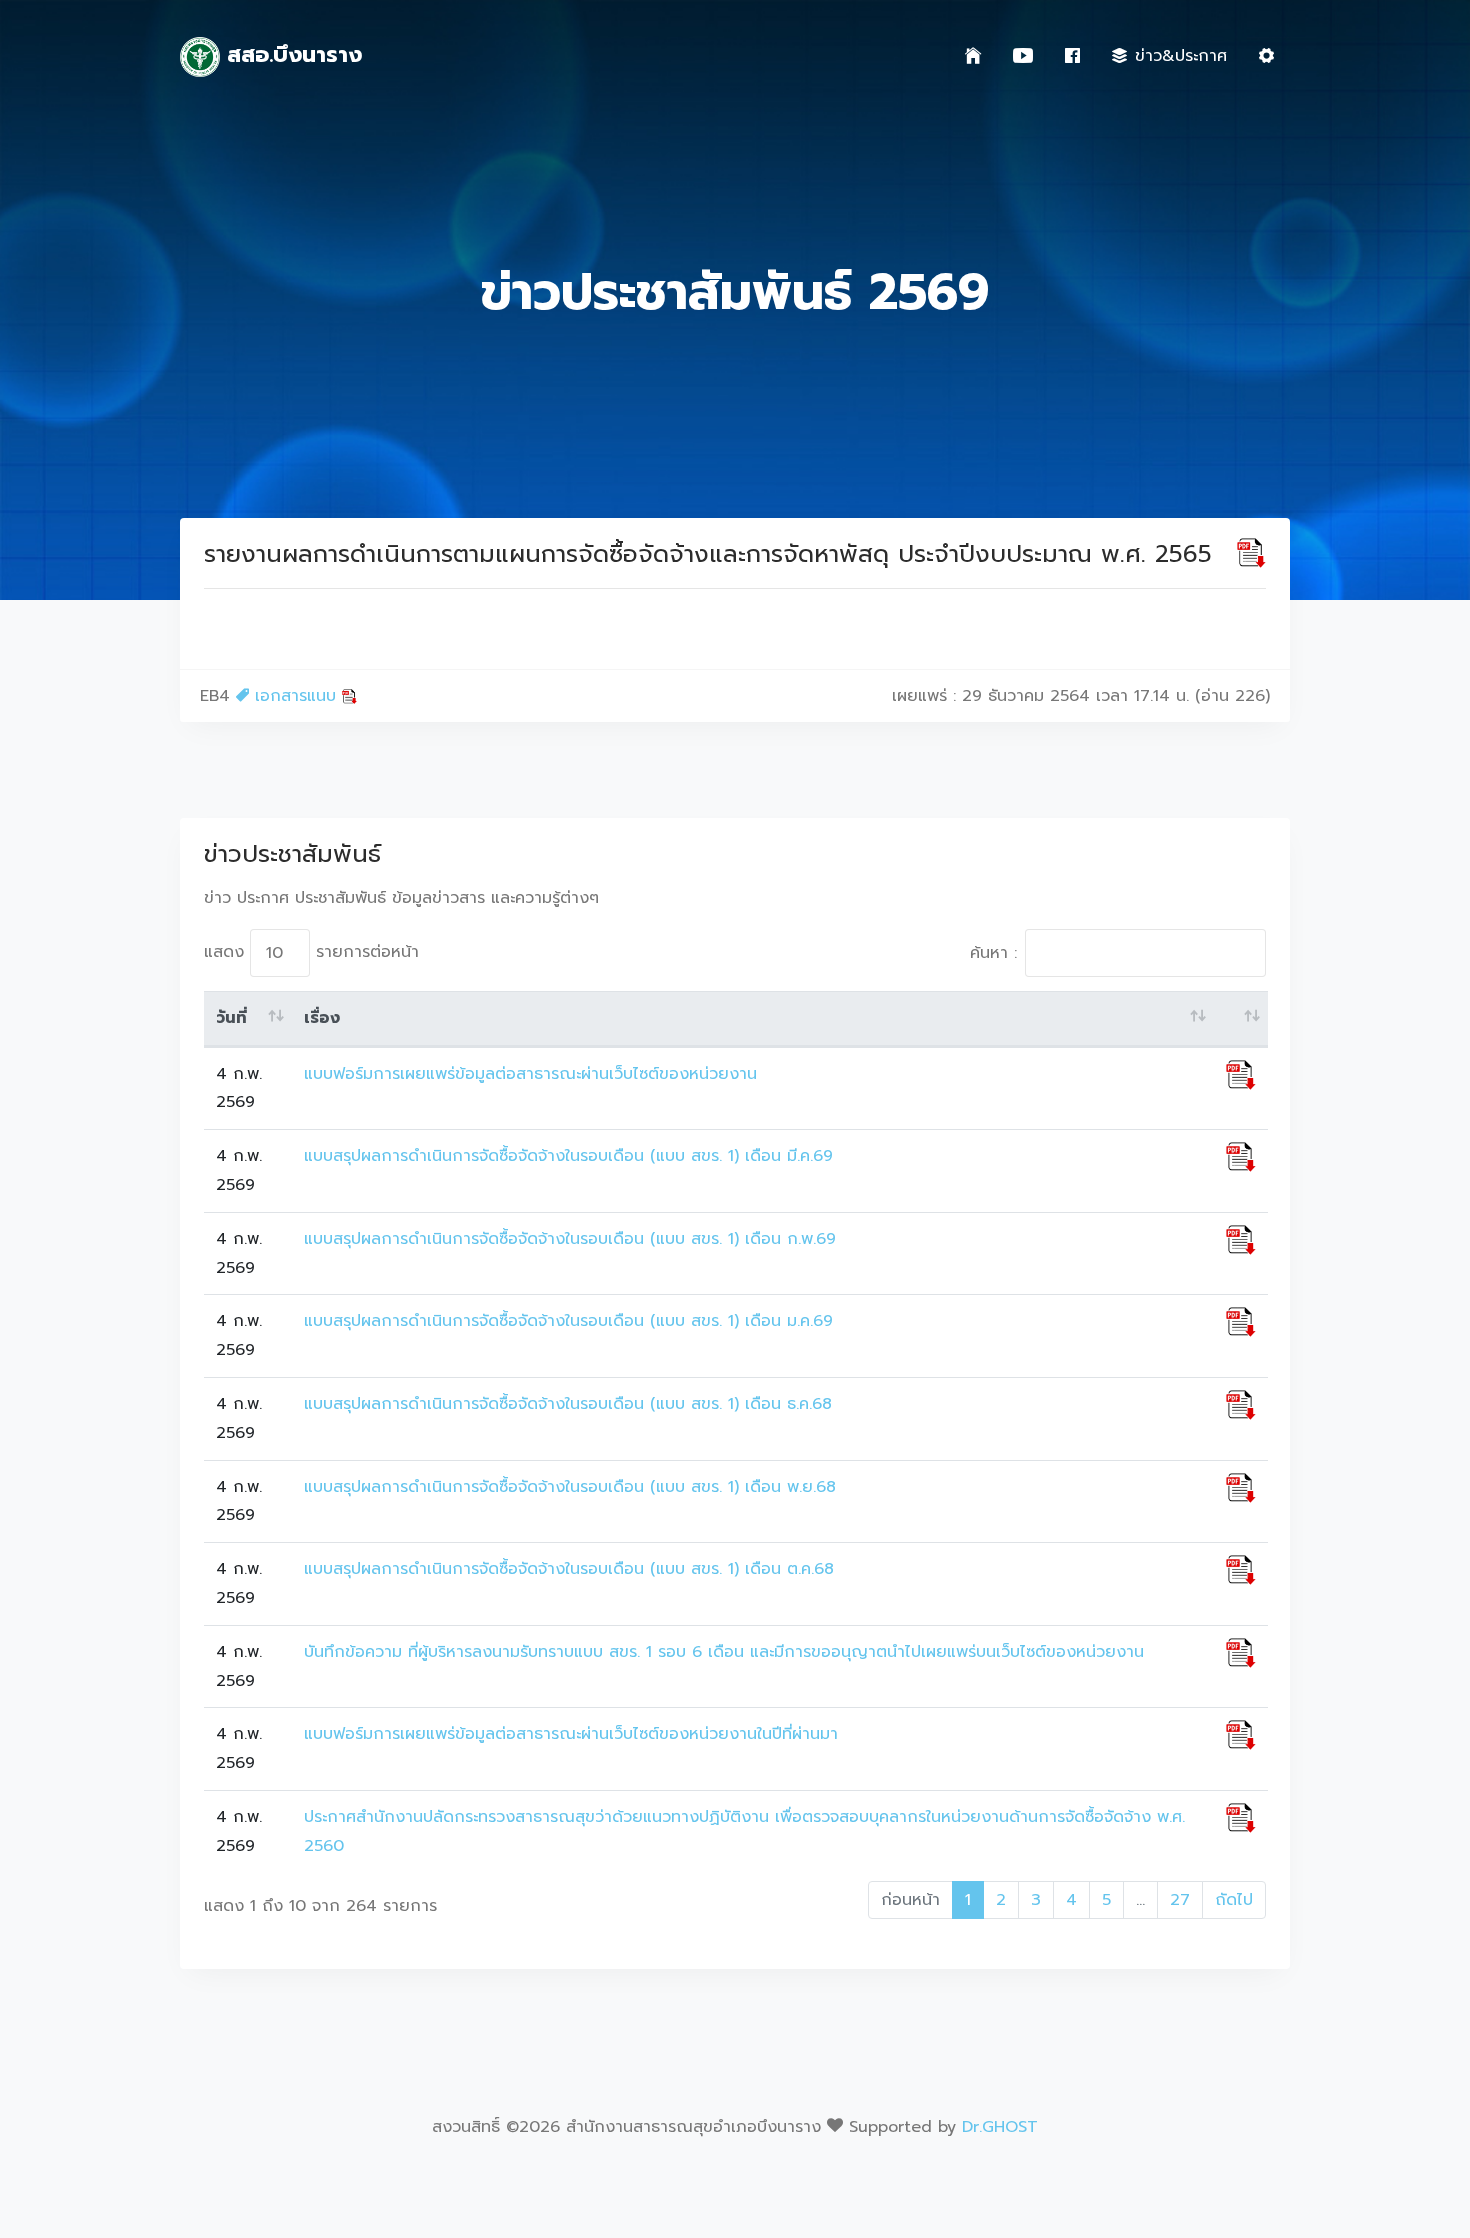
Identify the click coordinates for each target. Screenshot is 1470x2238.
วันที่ (231, 1018)
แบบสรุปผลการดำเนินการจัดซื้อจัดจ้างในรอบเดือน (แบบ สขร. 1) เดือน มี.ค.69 (568, 1156)
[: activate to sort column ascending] (1241, 1019)
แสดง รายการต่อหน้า (311, 952)
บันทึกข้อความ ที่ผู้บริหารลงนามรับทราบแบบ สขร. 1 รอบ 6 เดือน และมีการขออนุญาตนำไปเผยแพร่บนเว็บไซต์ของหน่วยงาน (724, 1652)
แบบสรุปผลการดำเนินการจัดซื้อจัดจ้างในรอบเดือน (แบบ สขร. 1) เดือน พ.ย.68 (570, 1487)
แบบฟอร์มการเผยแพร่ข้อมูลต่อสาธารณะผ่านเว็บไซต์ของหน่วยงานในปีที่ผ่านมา (571, 1734)
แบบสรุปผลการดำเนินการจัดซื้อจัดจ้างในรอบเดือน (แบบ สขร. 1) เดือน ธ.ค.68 (568, 1404)
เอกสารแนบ (295, 696)
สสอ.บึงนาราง (291, 54)
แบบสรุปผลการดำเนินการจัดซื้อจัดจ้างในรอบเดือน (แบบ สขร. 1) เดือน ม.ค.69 (568, 1321)
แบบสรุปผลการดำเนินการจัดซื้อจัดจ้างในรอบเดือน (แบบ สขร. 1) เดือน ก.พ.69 (570, 1239)
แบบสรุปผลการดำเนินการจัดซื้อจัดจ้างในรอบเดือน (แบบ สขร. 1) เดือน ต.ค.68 (569, 1569)
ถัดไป (1234, 1900)
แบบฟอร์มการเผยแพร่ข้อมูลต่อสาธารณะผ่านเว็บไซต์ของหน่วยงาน (530, 1074)
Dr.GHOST (1000, 2127)
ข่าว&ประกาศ (1181, 56)
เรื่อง (322, 1018)
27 (1180, 1900)
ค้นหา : (993, 953)
